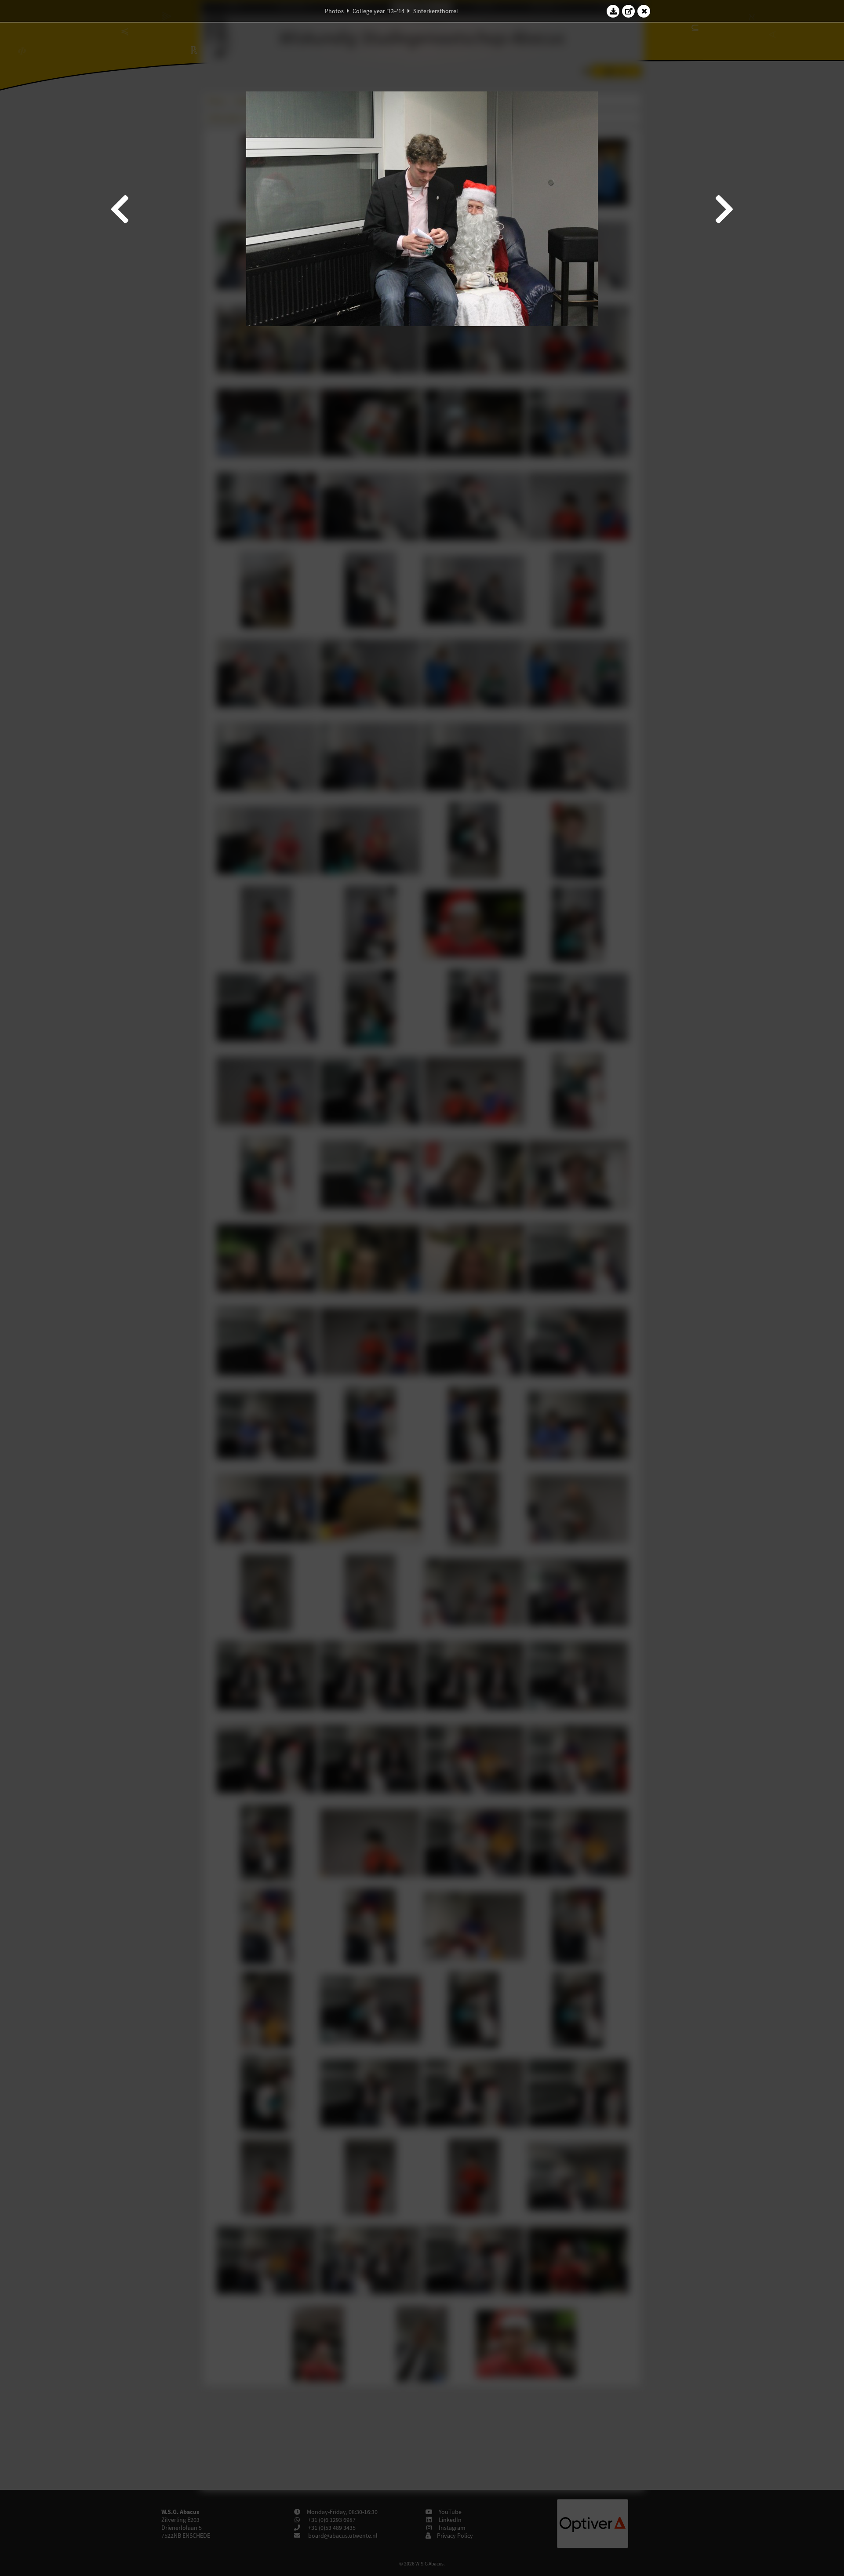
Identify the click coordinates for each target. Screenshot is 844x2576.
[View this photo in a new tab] (629, 11)
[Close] (644, 11)
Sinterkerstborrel (436, 11)
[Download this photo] (613, 11)
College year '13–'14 (378, 11)
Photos (334, 11)
